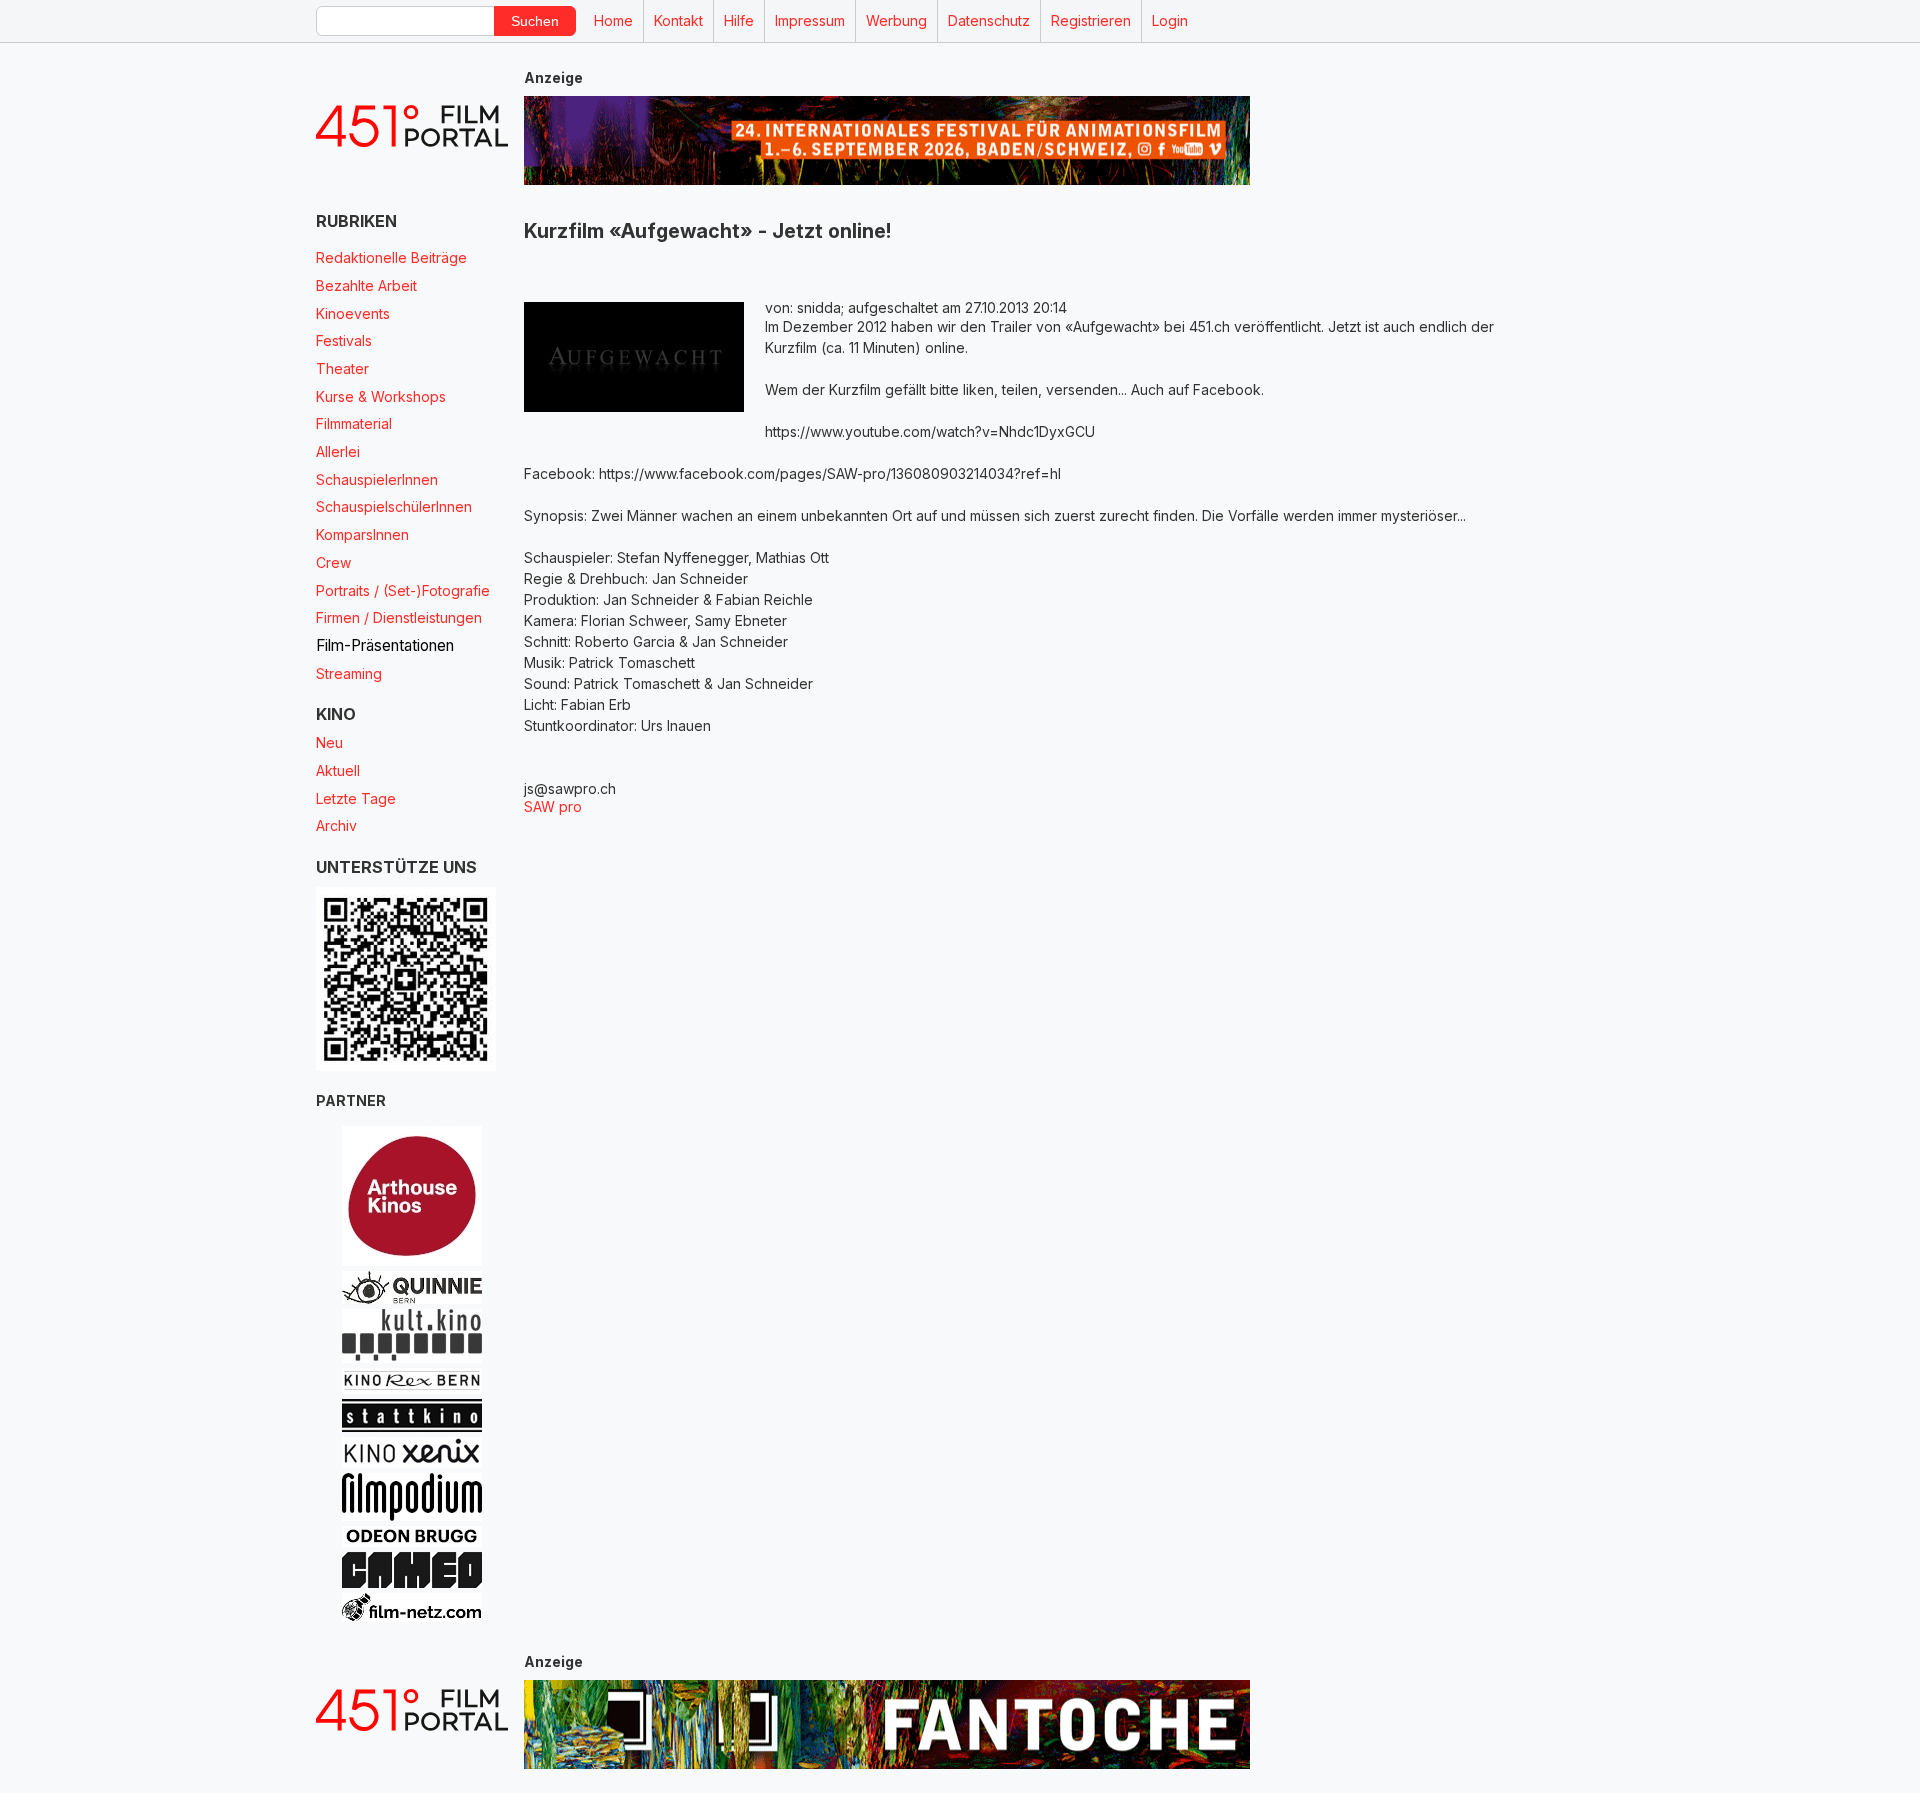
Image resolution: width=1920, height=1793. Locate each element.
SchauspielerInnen (377, 479)
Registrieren (1091, 20)
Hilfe (739, 20)
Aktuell (338, 770)
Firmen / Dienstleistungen (399, 617)
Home (613, 20)
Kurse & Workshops (381, 396)
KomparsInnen (362, 534)
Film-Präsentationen (385, 645)
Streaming (349, 673)
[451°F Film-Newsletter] (412, 126)
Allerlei (338, 451)
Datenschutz (989, 20)
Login (1170, 20)
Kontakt (678, 20)
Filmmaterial (354, 423)
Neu (329, 742)
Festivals (344, 340)
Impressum (810, 20)
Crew (333, 562)
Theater (342, 368)
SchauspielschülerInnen (394, 506)
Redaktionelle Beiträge (391, 257)
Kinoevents (353, 313)
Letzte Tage (356, 798)
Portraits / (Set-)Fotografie (403, 590)
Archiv (336, 825)
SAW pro (553, 806)
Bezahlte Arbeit (366, 285)
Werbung (896, 20)
